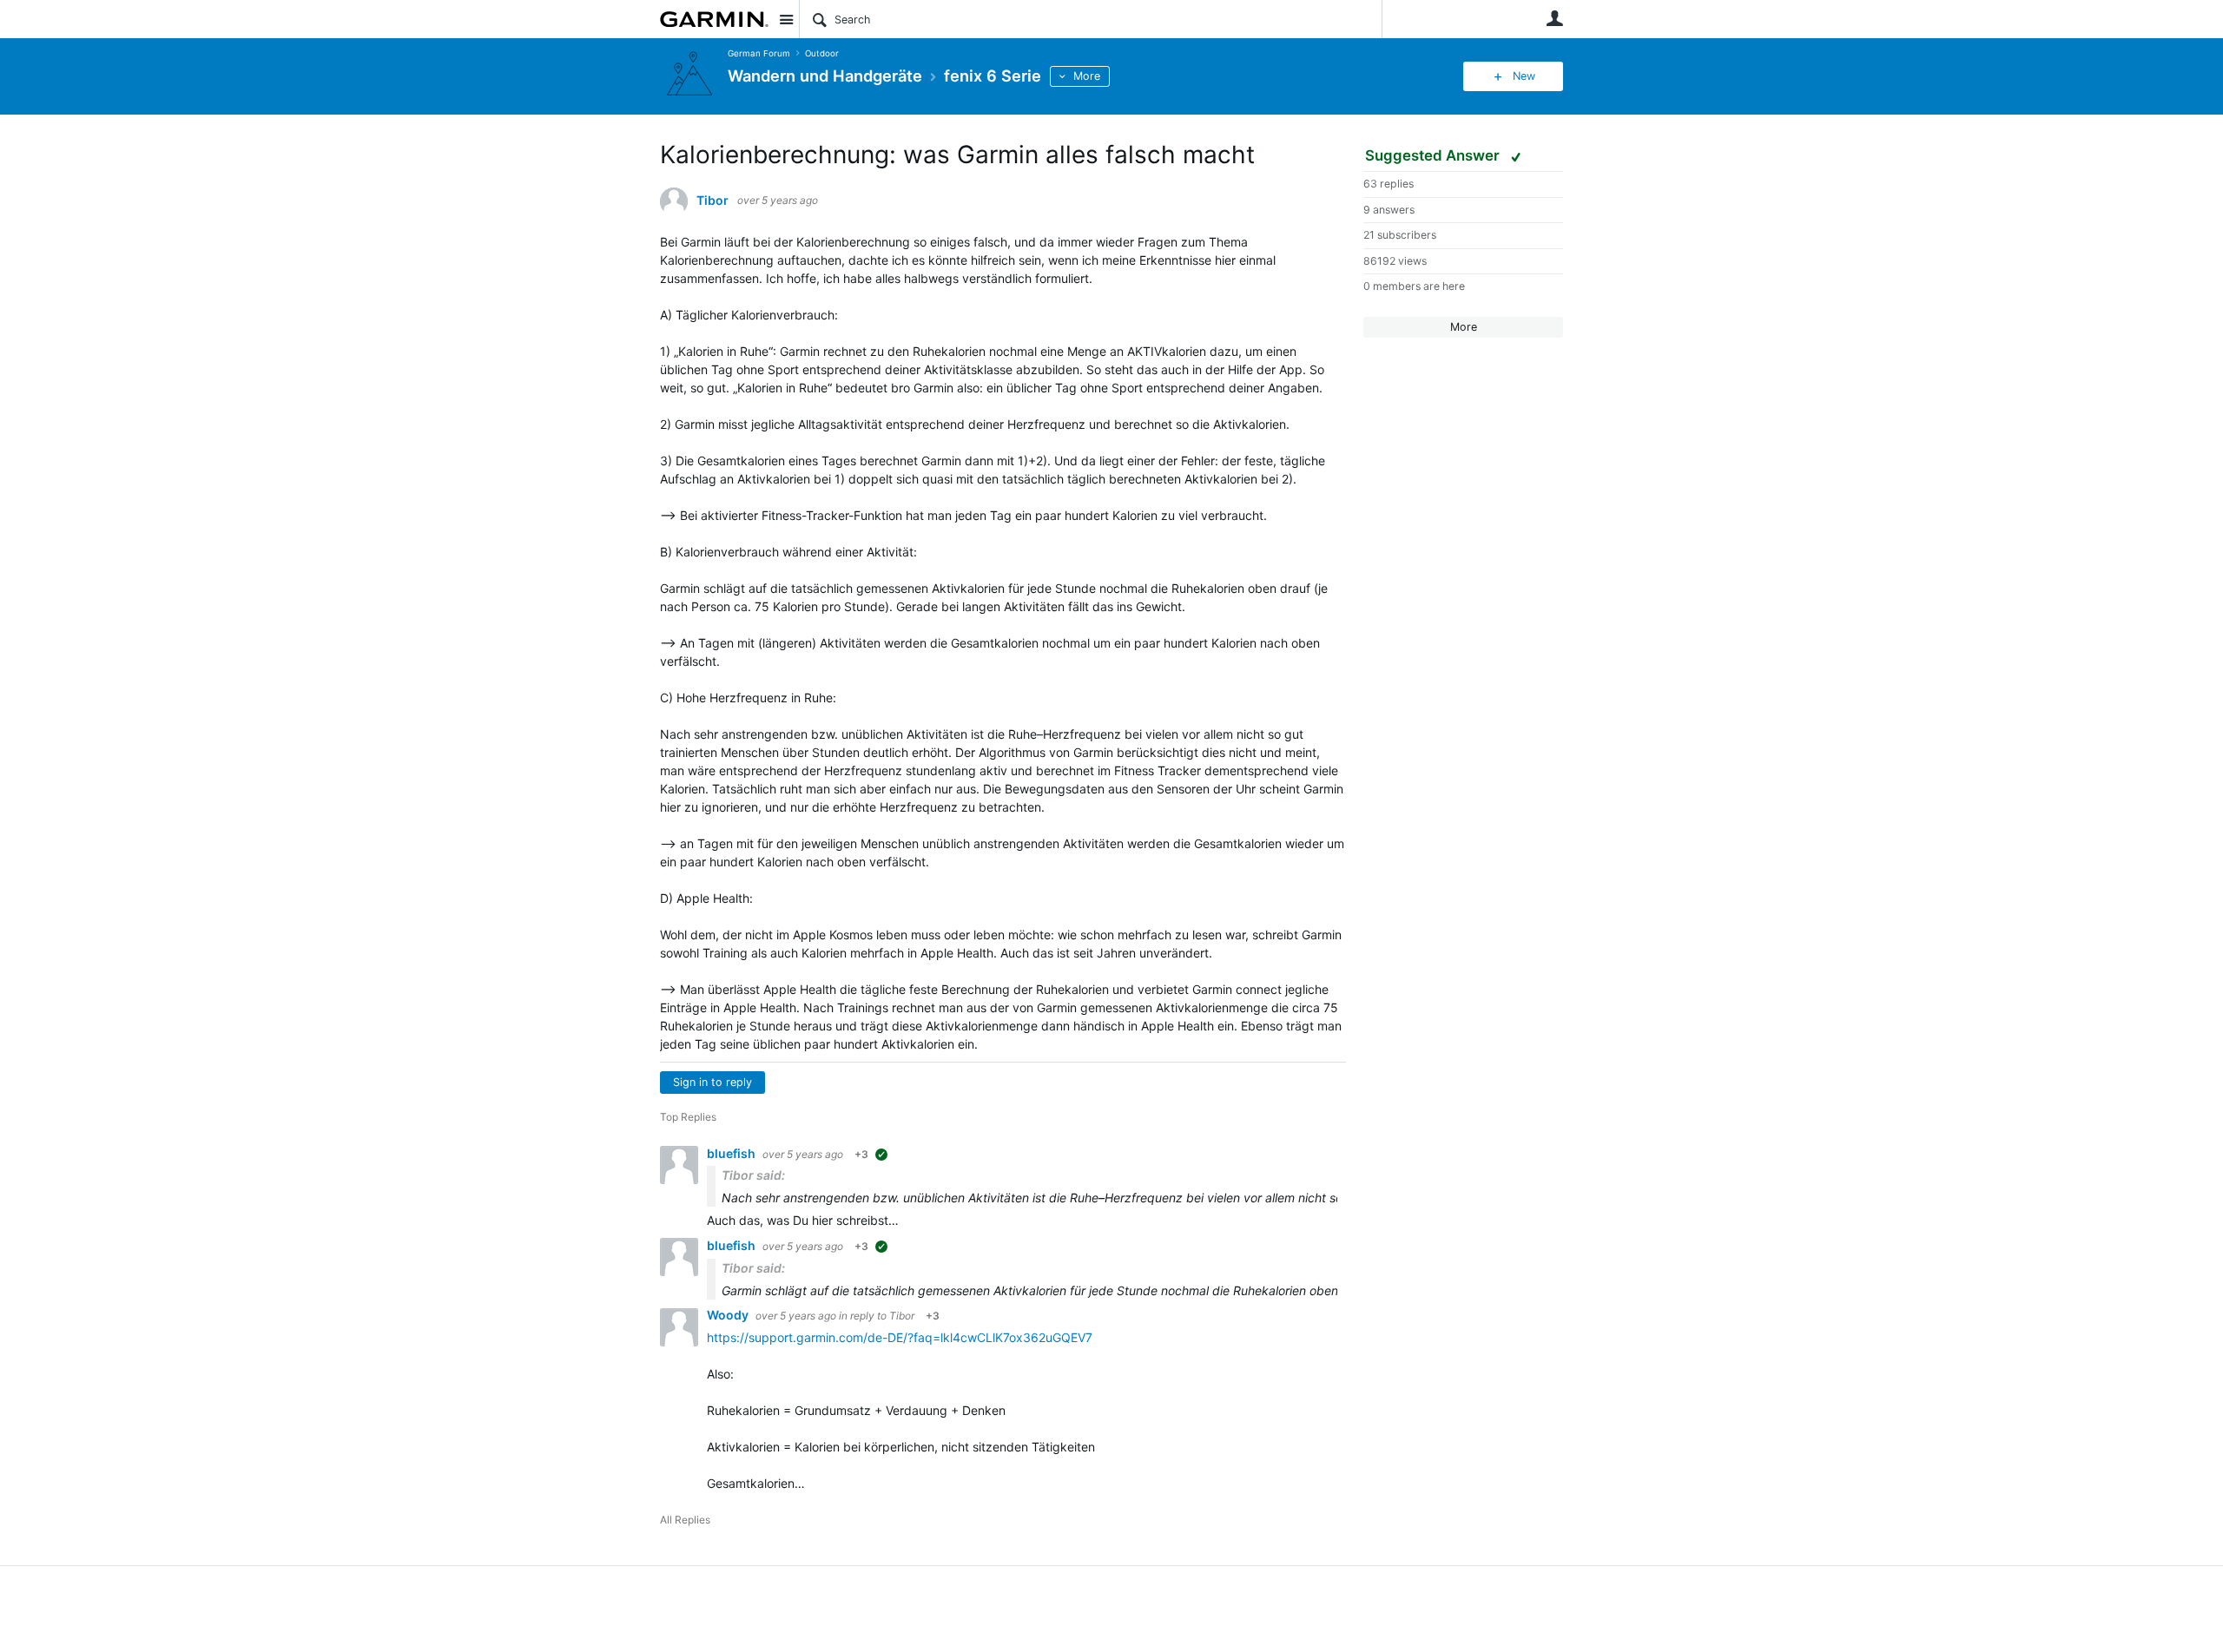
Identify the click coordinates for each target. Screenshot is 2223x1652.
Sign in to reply (712, 1082)
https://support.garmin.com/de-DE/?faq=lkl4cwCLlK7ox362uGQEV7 (900, 1337)
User (1554, 18)
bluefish (732, 1153)
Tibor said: (753, 1175)
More (1087, 76)
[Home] (714, 19)
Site (786, 19)
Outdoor (822, 53)
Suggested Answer (1434, 155)
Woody (729, 1315)
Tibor (712, 201)
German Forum (759, 53)
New (1524, 76)
